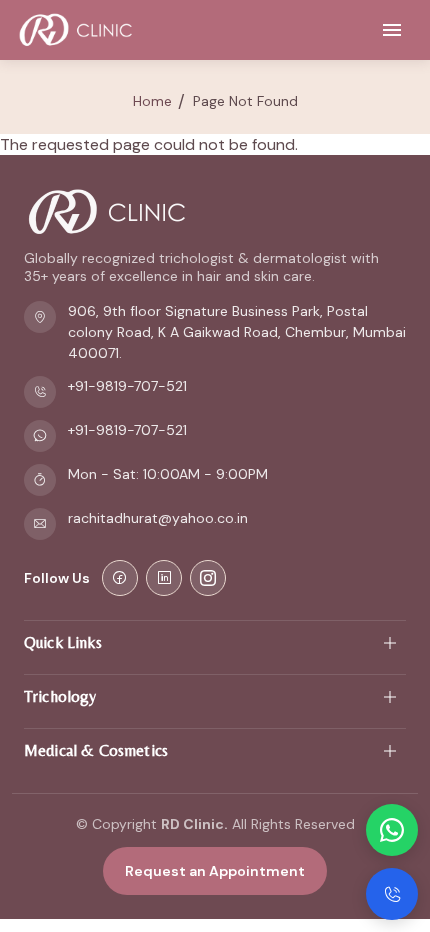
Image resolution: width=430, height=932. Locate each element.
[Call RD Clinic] (392, 894)
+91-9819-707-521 (127, 386)
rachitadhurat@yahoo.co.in (158, 518)
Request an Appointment (215, 871)
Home (152, 101)
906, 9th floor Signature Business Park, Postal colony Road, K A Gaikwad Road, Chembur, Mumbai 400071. (237, 332)
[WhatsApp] (392, 830)
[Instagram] (208, 578)
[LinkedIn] (164, 578)
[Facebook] (120, 578)
